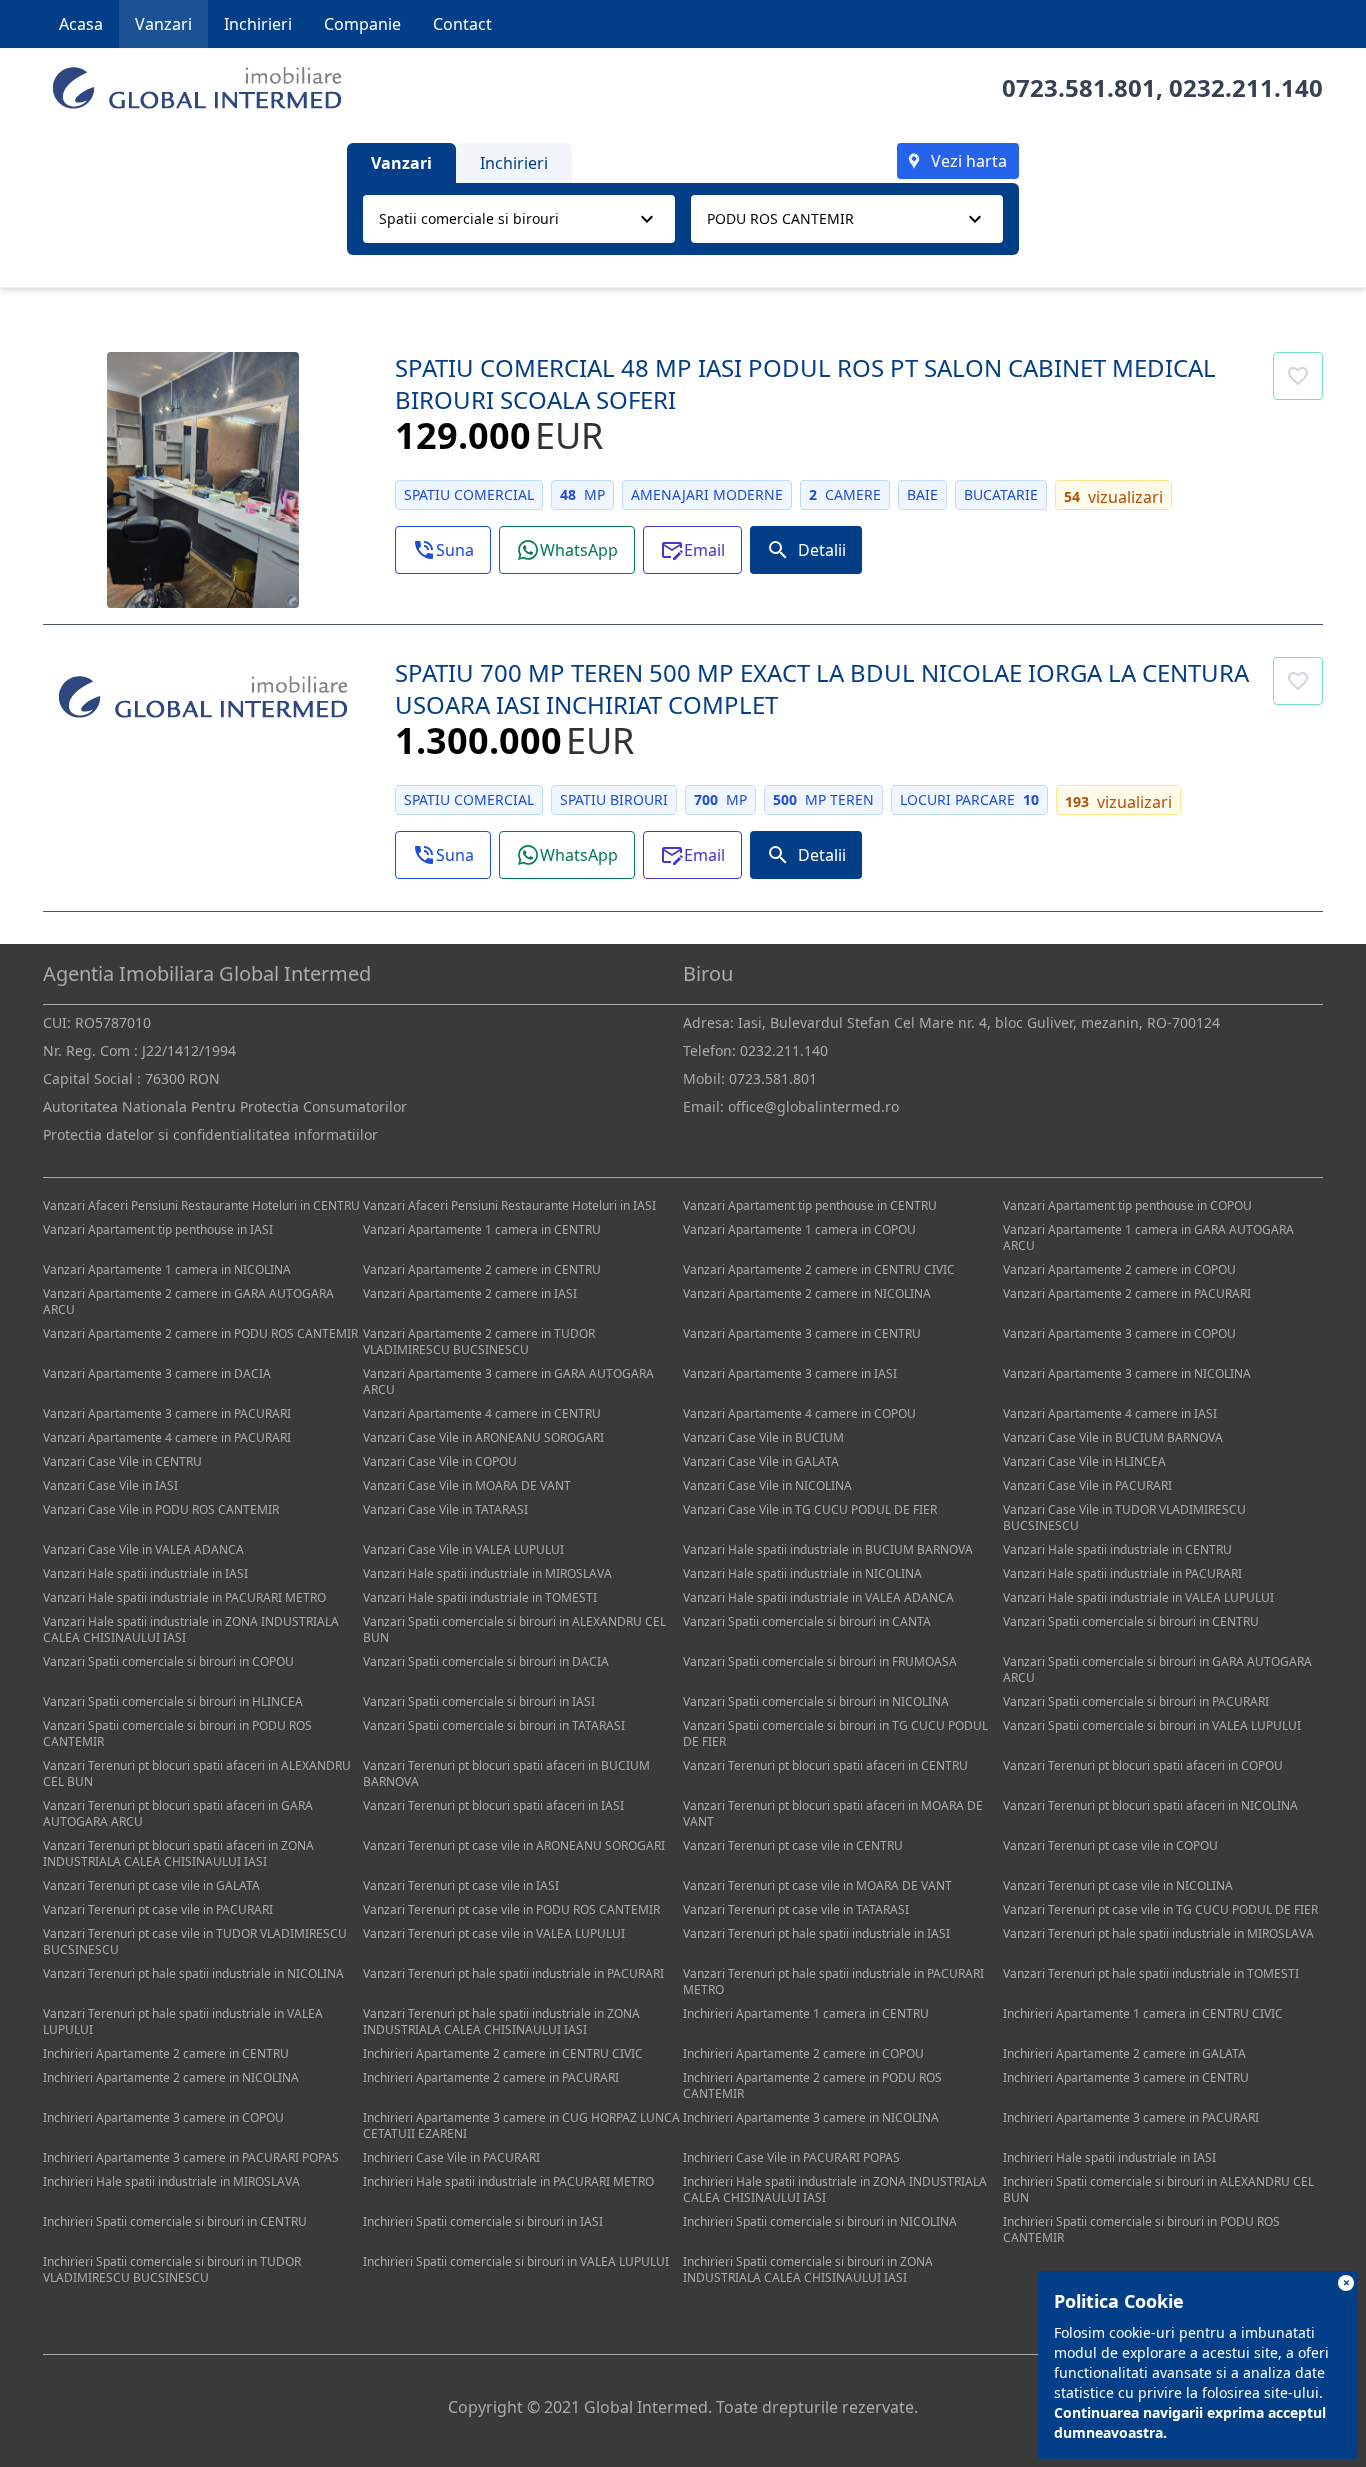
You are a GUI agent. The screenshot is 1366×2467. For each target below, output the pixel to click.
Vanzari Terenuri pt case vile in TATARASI (796, 1909)
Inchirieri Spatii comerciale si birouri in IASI (483, 2221)
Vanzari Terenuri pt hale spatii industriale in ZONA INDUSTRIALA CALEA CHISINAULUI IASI (501, 2021)
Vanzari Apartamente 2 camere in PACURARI (1127, 1293)
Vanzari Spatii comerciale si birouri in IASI (479, 1701)
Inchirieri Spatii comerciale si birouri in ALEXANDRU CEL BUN (1158, 2189)
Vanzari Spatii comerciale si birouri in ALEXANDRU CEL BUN (514, 1629)
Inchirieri (258, 24)
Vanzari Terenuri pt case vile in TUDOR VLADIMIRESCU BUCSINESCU (195, 1941)
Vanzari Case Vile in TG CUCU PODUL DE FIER (810, 1509)
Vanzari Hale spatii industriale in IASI (145, 1573)
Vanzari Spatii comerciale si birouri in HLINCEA (173, 1701)
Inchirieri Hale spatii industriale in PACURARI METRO (508, 2181)
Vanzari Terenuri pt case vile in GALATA (151, 1885)
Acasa (81, 24)
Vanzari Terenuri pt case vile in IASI (461, 1885)
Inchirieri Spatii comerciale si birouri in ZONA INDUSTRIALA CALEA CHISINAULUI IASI (808, 2269)
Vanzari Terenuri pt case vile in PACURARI (158, 1909)
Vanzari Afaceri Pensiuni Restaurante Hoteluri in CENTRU (201, 1205)
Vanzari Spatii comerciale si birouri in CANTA (807, 1621)
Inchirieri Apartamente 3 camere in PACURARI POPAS (191, 2157)
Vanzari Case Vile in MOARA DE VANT (467, 1485)
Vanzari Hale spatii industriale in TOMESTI (480, 1597)
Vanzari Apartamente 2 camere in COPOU (1119, 1269)
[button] (443, 550)
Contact (462, 24)
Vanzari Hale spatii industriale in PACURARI (1122, 1573)
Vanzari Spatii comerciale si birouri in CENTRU (1131, 1621)
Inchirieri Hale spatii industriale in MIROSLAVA (171, 2181)
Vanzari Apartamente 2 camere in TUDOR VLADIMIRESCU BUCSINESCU (479, 1341)
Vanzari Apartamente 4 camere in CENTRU (482, 1413)
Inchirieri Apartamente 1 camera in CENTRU (806, 2013)
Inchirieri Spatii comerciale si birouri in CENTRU (175, 2221)
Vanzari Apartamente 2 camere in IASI (470, 1293)
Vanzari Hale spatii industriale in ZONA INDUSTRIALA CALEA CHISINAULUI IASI (191, 1629)
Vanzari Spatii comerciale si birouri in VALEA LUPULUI (1152, 1725)
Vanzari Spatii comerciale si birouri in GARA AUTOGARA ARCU (1157, 1669)
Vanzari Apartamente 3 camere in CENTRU (802, 1333)
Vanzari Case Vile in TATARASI (445, 1509)
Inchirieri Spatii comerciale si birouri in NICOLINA (820, 2221)
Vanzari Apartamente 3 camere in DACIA (157, 1373)
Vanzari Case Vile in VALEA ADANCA (143, 1549)
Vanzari (163, 24)
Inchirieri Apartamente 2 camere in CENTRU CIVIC (503, 2053)
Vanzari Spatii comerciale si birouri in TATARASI (494, 1725)
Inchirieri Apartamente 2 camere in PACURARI (491, 2077)
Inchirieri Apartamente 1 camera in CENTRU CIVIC (1143, 2013)
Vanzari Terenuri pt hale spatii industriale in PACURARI (513, 1973)
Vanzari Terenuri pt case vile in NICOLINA (1118, 1885)
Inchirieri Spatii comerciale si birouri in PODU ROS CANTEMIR (1141, 2229)
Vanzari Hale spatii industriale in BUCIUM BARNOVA (828, 1549)
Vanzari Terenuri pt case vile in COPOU (1110, 1845)
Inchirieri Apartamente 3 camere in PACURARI (1131, 2117)
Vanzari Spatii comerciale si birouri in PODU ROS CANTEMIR (177, 1733)
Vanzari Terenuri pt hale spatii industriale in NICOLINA (193, 1973)
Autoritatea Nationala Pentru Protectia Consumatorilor (225, 1106)
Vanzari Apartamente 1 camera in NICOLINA (167, 1269)
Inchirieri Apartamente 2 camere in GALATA (1124, 2053)
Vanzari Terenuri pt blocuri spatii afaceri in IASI (493, 1805)
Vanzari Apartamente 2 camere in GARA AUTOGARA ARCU (188, 1301)
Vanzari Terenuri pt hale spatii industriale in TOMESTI (1151, 1973)
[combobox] (519, 219)
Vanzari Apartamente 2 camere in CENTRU (482, 1269)
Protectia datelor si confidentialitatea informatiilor (210, 1134)
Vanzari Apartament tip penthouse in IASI (158, 1229)
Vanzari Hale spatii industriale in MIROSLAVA (487, 1573)
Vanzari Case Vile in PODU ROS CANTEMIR (161, 1509)
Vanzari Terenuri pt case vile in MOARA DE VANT (817, 1885)
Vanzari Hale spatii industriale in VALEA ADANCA (818, 1597)
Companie (362, 24)
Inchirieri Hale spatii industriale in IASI (1109, 2157)
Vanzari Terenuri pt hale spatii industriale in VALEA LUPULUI (183, 2021)
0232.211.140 (1246, 87)
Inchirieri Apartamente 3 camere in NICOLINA (811, 2117)
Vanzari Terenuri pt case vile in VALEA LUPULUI (494, 1933)
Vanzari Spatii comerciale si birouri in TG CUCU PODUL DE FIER (835, 1733)
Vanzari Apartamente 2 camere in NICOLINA (807, 1293)
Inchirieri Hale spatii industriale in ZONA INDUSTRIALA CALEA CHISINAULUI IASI (835, 2189)
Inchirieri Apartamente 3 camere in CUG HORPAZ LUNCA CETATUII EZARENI (521, 2125)
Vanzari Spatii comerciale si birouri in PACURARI (1136, 1701)
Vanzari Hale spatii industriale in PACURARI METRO (184, 1597)
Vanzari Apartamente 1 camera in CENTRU (482, 1229)
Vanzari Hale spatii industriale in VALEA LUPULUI (1138, 1597)
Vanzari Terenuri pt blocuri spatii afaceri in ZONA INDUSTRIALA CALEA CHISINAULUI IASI (178, 1853)
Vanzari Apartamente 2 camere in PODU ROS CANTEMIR (200, 1333)
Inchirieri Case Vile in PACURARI (451, 2157)
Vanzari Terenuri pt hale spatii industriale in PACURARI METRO (833, 1981)
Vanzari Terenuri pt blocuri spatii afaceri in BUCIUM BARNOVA (506, 1773)
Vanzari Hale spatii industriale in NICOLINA (802, 1573)
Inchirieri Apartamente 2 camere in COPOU (803, 2053)
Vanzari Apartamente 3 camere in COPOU (1119, 1333)
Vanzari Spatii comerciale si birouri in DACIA (486, 1661)
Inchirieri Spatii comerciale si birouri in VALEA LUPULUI (516, 2261)
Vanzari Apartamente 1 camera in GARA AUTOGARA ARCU (1148, 1237)
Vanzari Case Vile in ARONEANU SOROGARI (483, 1437)
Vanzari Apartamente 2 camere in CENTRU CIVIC (819, 1269)
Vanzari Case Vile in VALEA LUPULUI (463, 1549)
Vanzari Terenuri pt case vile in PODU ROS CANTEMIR (511, 1909)
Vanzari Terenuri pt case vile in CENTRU (793, 1845)
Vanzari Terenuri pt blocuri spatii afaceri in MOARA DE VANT (833, 1813)
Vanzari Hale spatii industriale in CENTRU (1117, 1549)
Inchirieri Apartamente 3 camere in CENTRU (1126, 2077)
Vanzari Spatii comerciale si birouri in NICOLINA (816, 1701)
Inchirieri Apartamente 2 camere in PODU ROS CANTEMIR (812, 2085)
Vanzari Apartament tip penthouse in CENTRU (810, 1205)
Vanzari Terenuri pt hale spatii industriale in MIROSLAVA (1158, 1933)
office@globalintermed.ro (813, 1106)
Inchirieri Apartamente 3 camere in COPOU (163, 2117)
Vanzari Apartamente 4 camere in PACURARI (167, 1437)
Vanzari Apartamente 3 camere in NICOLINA (1127, 1373)
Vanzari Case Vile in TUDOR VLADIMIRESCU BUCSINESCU (1124, 1517)
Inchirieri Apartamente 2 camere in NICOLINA (171, 2077)
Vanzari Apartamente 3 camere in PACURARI (167, 1413)
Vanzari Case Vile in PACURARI (1087, 1485)
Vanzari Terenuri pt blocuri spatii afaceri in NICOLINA (1150, 1805)
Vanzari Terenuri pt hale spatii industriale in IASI (816, 1933)
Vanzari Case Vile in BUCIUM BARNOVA (1113, 1437)
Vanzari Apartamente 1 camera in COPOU (799, 1229)
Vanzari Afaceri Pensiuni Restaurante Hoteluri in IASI (509, 1205)
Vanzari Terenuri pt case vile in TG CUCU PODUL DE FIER (1160, 1909)
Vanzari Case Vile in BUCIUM (763, 1437)
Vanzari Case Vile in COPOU (440, 1461)
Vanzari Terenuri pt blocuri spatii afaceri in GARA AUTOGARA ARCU (178, 1813)
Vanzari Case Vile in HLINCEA (1084, 1461)
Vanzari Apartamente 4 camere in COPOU (799, 1413)
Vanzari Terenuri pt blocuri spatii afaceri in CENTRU (825, 1765)
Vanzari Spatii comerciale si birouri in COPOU (168, 1661)
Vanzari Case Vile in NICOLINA (767, 1485)
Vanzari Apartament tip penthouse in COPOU (1127, 1205)
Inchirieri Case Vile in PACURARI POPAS (791, 2157)
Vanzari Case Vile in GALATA (761, 1461)
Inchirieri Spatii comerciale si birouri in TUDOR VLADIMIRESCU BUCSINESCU (172, 2269)
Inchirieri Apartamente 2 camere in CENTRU (166, 2053)
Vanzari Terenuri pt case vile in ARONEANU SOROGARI (514, 1845)
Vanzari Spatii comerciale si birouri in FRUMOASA (820, 1661)
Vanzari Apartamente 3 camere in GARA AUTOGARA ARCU (508, 1381)
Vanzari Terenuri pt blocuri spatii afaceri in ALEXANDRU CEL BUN (197, 1773)
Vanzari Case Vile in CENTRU (122, 1461)
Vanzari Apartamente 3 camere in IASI (790, 1373)
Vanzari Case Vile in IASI (110, 1485)
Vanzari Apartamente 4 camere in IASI (1110, 1413)
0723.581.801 (1079, 87)
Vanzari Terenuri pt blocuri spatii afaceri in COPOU (1143, 1765)
